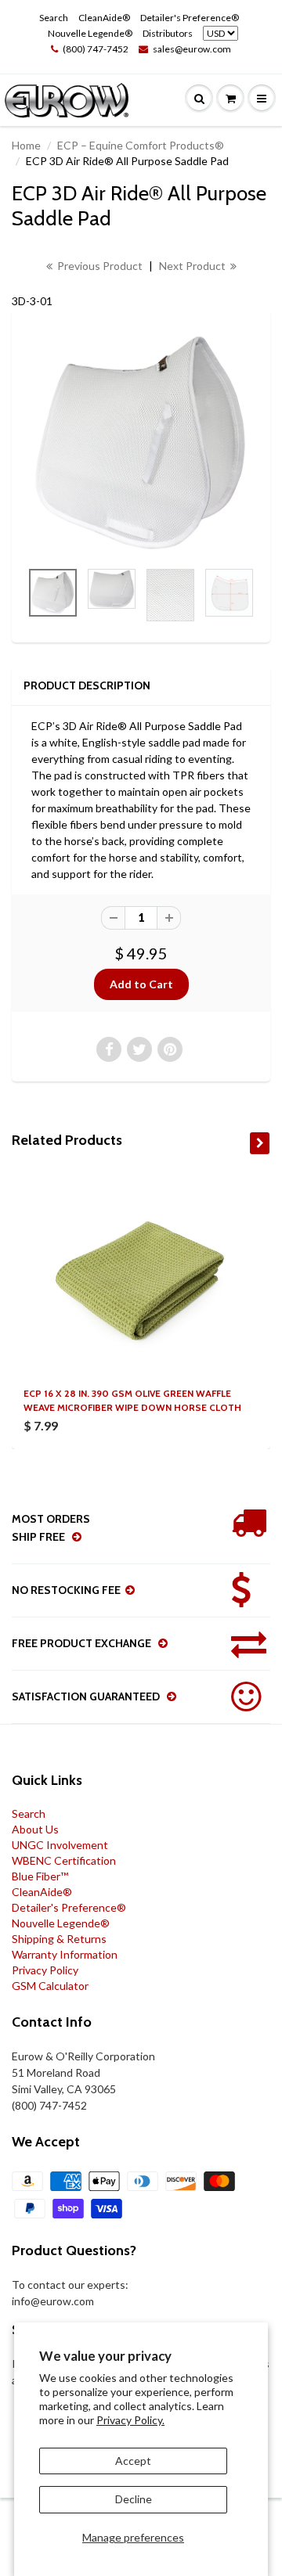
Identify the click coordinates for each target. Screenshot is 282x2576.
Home (26, 145)
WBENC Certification (64, 1860)
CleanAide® (104, 18)
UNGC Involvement (60, 1845)
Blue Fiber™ (40, 1876)
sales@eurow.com (192, 49)
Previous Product (99, 266)
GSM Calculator (50, 1986)
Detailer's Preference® (190, 18)
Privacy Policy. (130, 2420)
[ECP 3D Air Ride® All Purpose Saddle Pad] (141, 442)
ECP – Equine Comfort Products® (141, 145)
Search (54, 18)
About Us (35, 1829)
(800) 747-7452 (96, 49)
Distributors (168, 33)
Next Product (193, 266)
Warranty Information (65, 1954)
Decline (134, 2499)
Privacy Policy (45, 1970)
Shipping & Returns (59, 1939)
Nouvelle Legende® (90, 33)
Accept (133, 2461)
